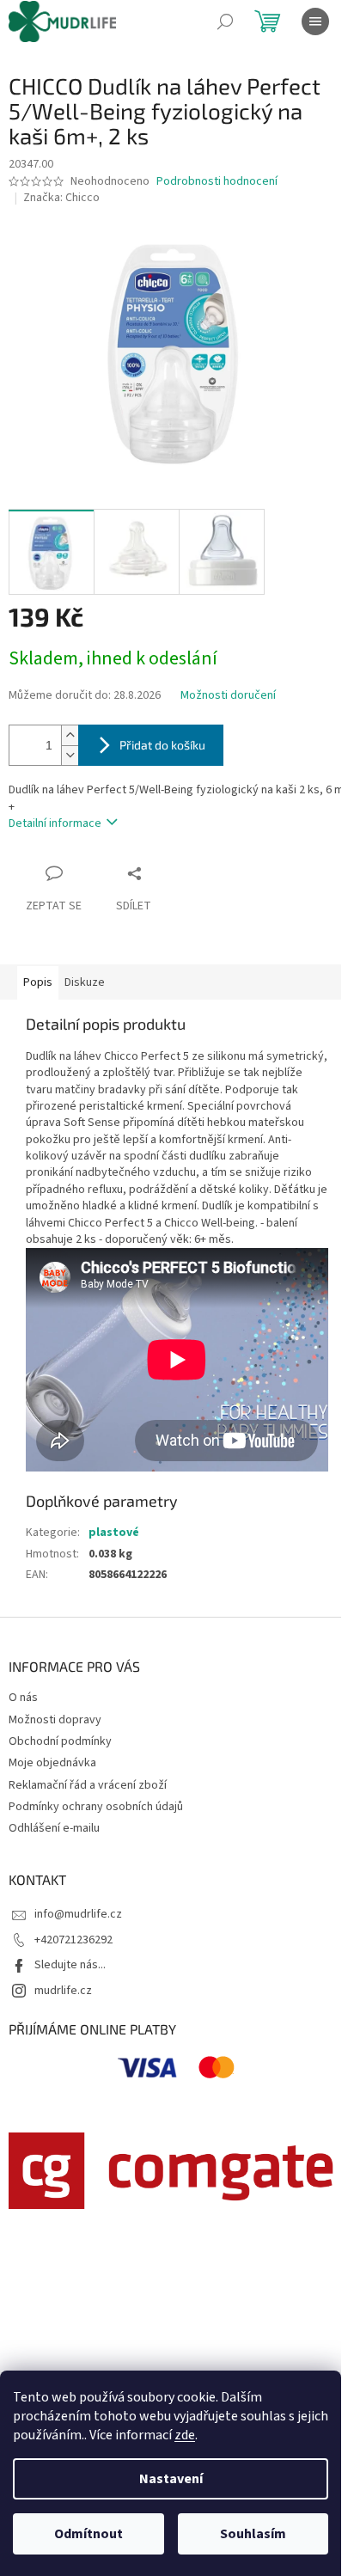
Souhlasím (253, 2534)
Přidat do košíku (162, 745)
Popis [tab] (38, 982)
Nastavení (171, 2479)
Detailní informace (55, 823)
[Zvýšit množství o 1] (70, 735)
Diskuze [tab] (85, 982)
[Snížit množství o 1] (70, 755)
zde (185, 2435)
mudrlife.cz (63, 1991)
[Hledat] (225, 21)
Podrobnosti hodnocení (217, 182)
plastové (114, 1533)
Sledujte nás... (70, 1965)
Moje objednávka (52, 1763)
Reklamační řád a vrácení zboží (88, 1785)
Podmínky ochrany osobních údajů (96, 1807)
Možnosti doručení (228, 696)
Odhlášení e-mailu (54, 1828)
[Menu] (315, 21)
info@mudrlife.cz (78, 1914)
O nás (23, 1698)
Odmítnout (88, 2534)
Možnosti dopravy (55, 1720)
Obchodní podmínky (60, 1741)
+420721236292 (73, 1940)
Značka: (61, 198)
